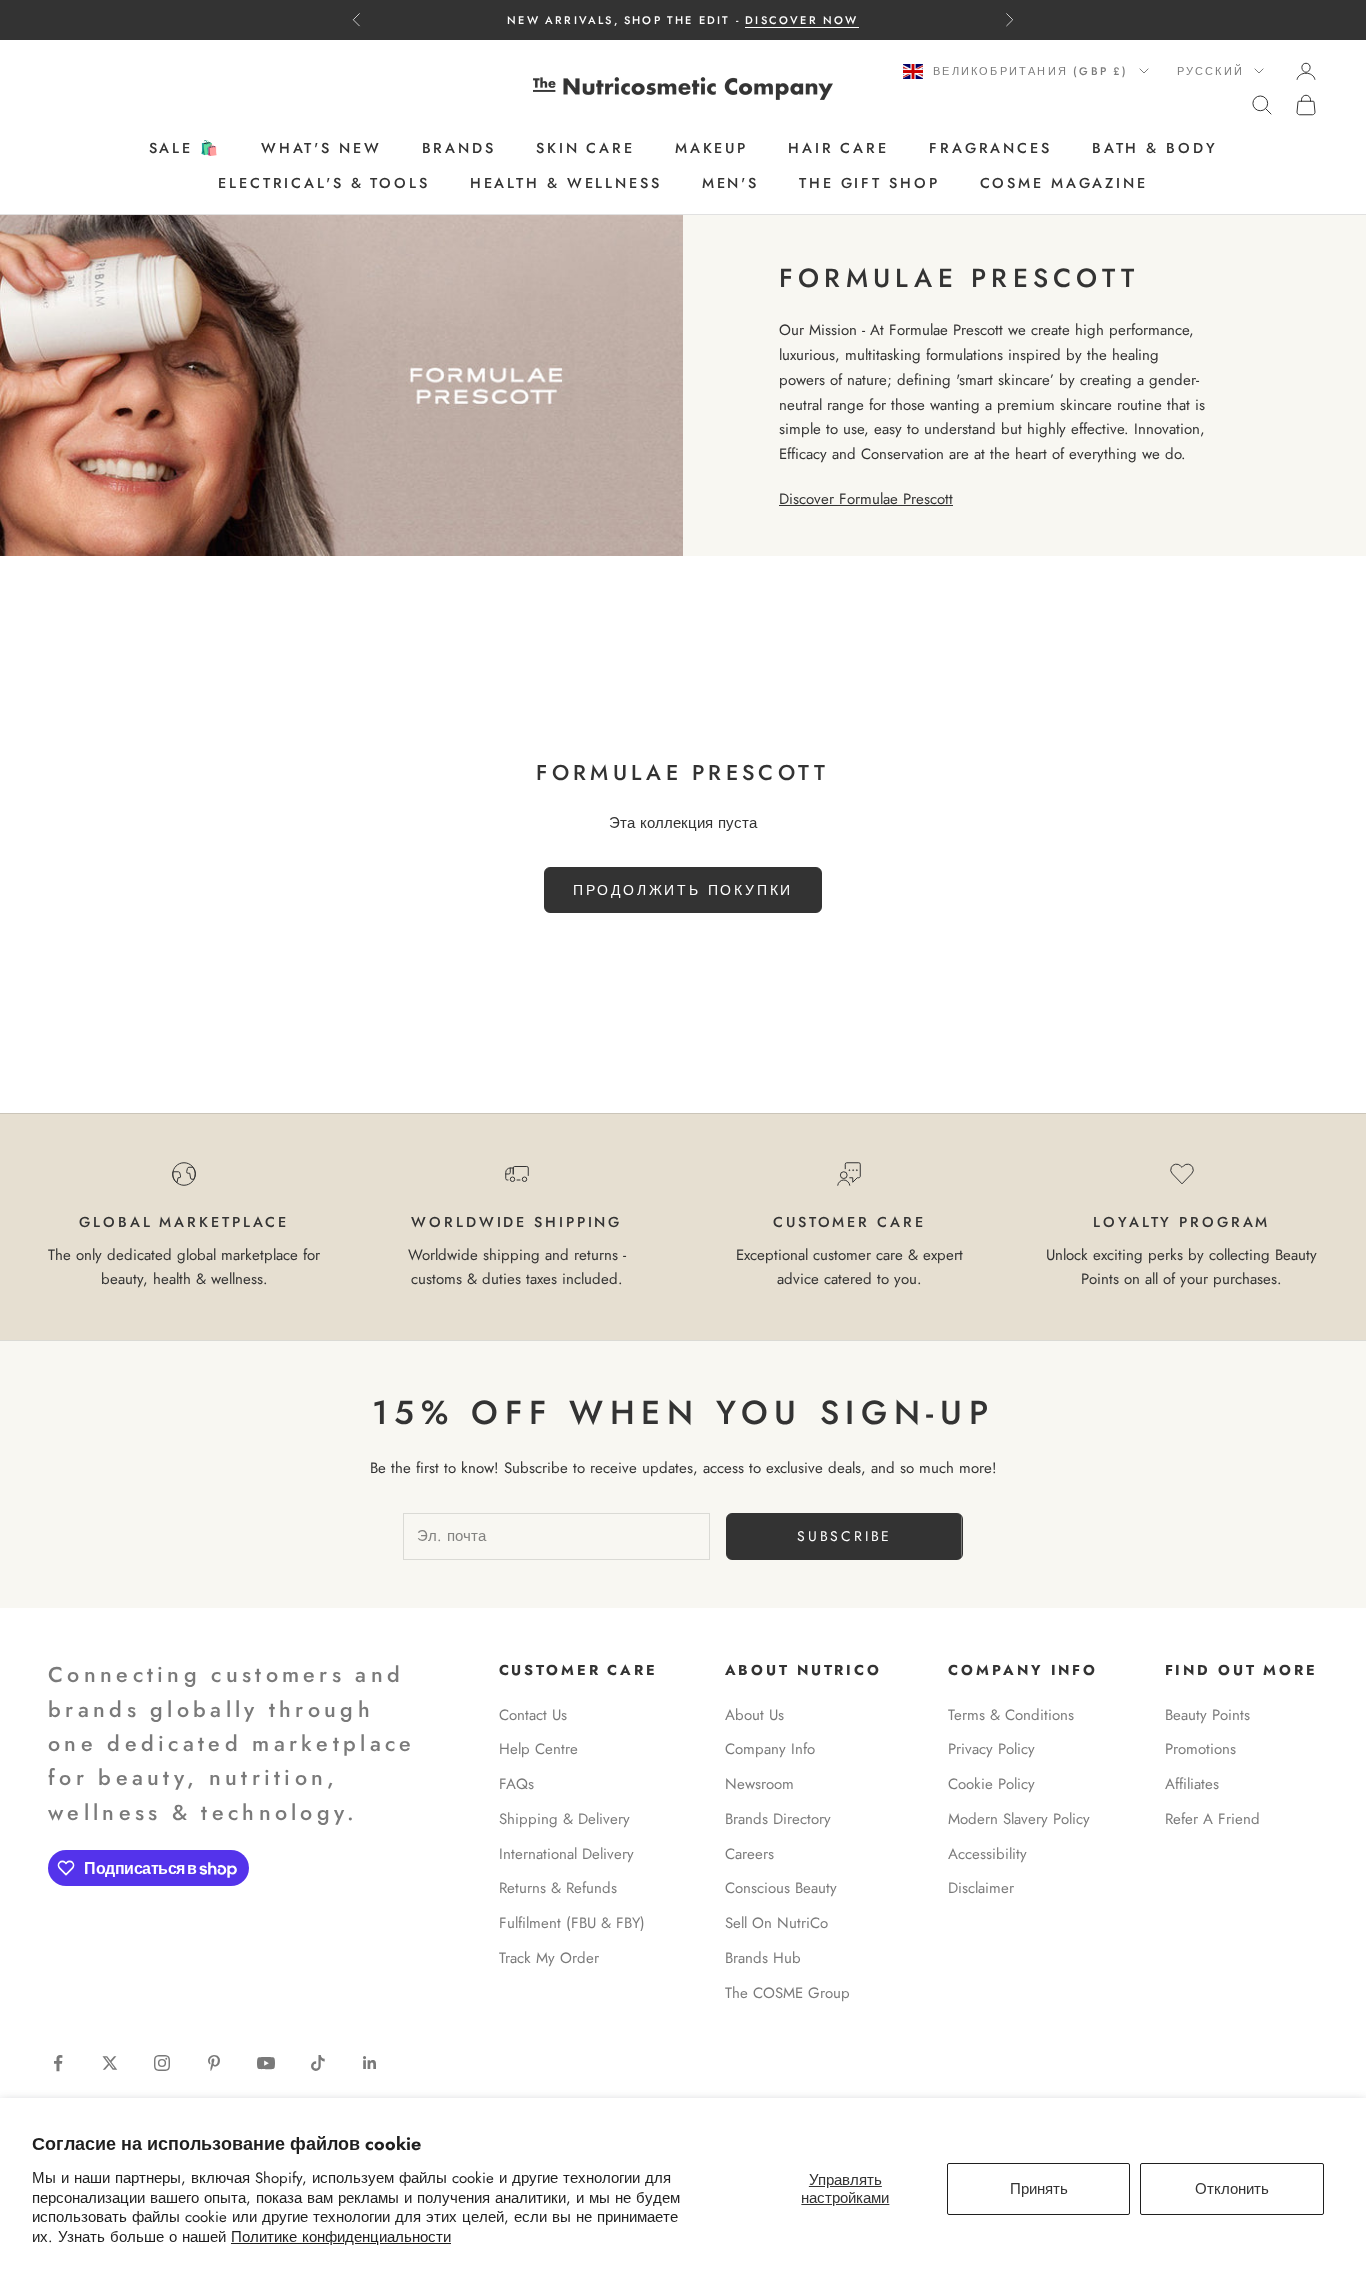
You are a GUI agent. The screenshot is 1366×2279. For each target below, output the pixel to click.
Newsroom (759, 1784)
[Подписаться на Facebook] (58, 2063)
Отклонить (1232, 2189)
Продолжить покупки (683, 890)
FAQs (516, 1784)
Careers (749, 1854)
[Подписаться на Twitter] (110, 2063)
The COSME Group (787, 1993)
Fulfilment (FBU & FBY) (572, 1923)
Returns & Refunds (558, 1888)
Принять (1039, 2189)
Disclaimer (981, 1888)
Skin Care (585, 149)
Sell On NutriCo (776, 1923)
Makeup (711, 149)
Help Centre (538, 1749)
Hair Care (838, 149)
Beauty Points (1207, 1715)
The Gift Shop (869, 183)
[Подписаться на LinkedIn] (370, 2063)
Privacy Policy (991, 1749)
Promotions (1200, 1749)
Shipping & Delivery (564, 1819)
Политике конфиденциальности (341, 2237)
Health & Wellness (566, 183)
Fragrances (990, 149)
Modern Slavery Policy (1019, 1819)
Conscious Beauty (781, 1888)
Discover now (801, 20)
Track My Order (549, 1958)
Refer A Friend (1212, 1819)
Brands (459, 149)
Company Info (770, 1749)
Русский (1210, 71)
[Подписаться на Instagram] (162, 2063)
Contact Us (533, 1715)
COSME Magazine (1064, 183)
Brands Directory (778, 1819)
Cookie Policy (991, 1784)
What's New (321, 149)
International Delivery (566, 1854)
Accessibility (987, 1854)
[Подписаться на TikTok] (318, 2063)
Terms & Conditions (1011, 1715)
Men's (730, 183)
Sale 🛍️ (185, 149)
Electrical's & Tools (324, 183)
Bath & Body (1155, 149)
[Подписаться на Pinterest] (214, 2063)
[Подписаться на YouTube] (266, 2063)
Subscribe (844, 1536)
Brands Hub (763, 1958)
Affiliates (1192, 1784)
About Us (754, 1715)
